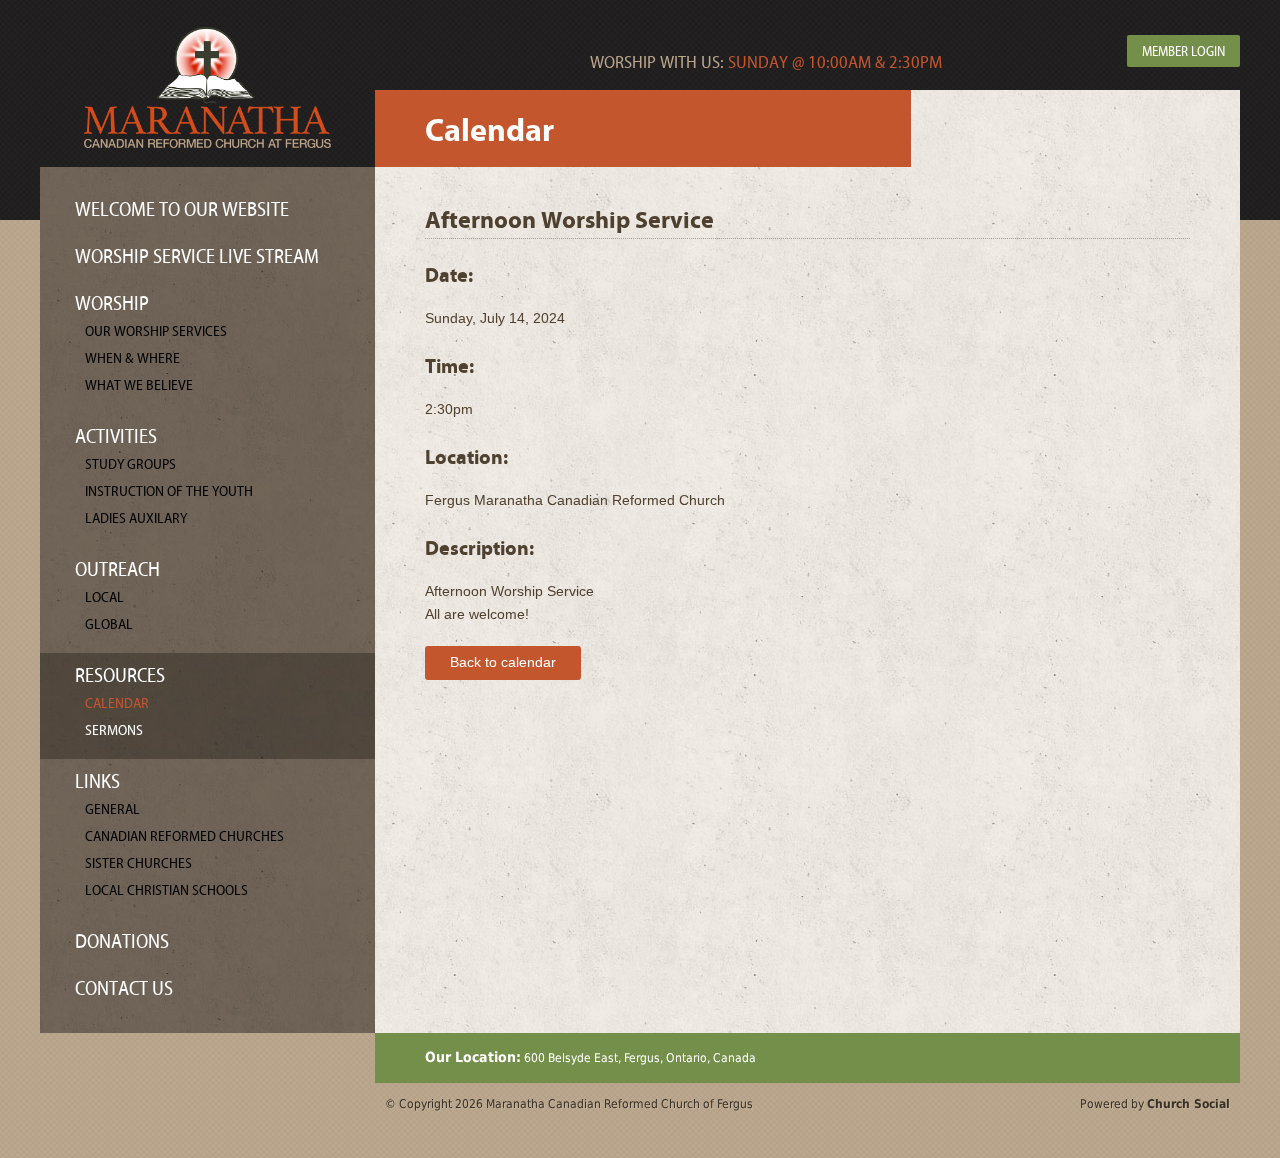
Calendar (117, 703)
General (112, 809)
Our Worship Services (156, 331)
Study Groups (130, 464)
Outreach (117, 569)
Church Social (1188, 1104)
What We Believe (139, 385)
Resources (120, 675)
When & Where (132, 358)
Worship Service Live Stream (197, 256)
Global (109, 624)
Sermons (114, 730)
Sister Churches (138, 863)
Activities (116, 436)
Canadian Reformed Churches (184, 836)
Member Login (1183, 52)
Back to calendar (503, 662)
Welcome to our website (182, 209)
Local (104, 597)
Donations (122, 941)
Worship (112, 303)
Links (97, 781)
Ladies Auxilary (136, 518)
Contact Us (124, 988)
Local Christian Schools (166, 890)
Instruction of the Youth (169, 491)
